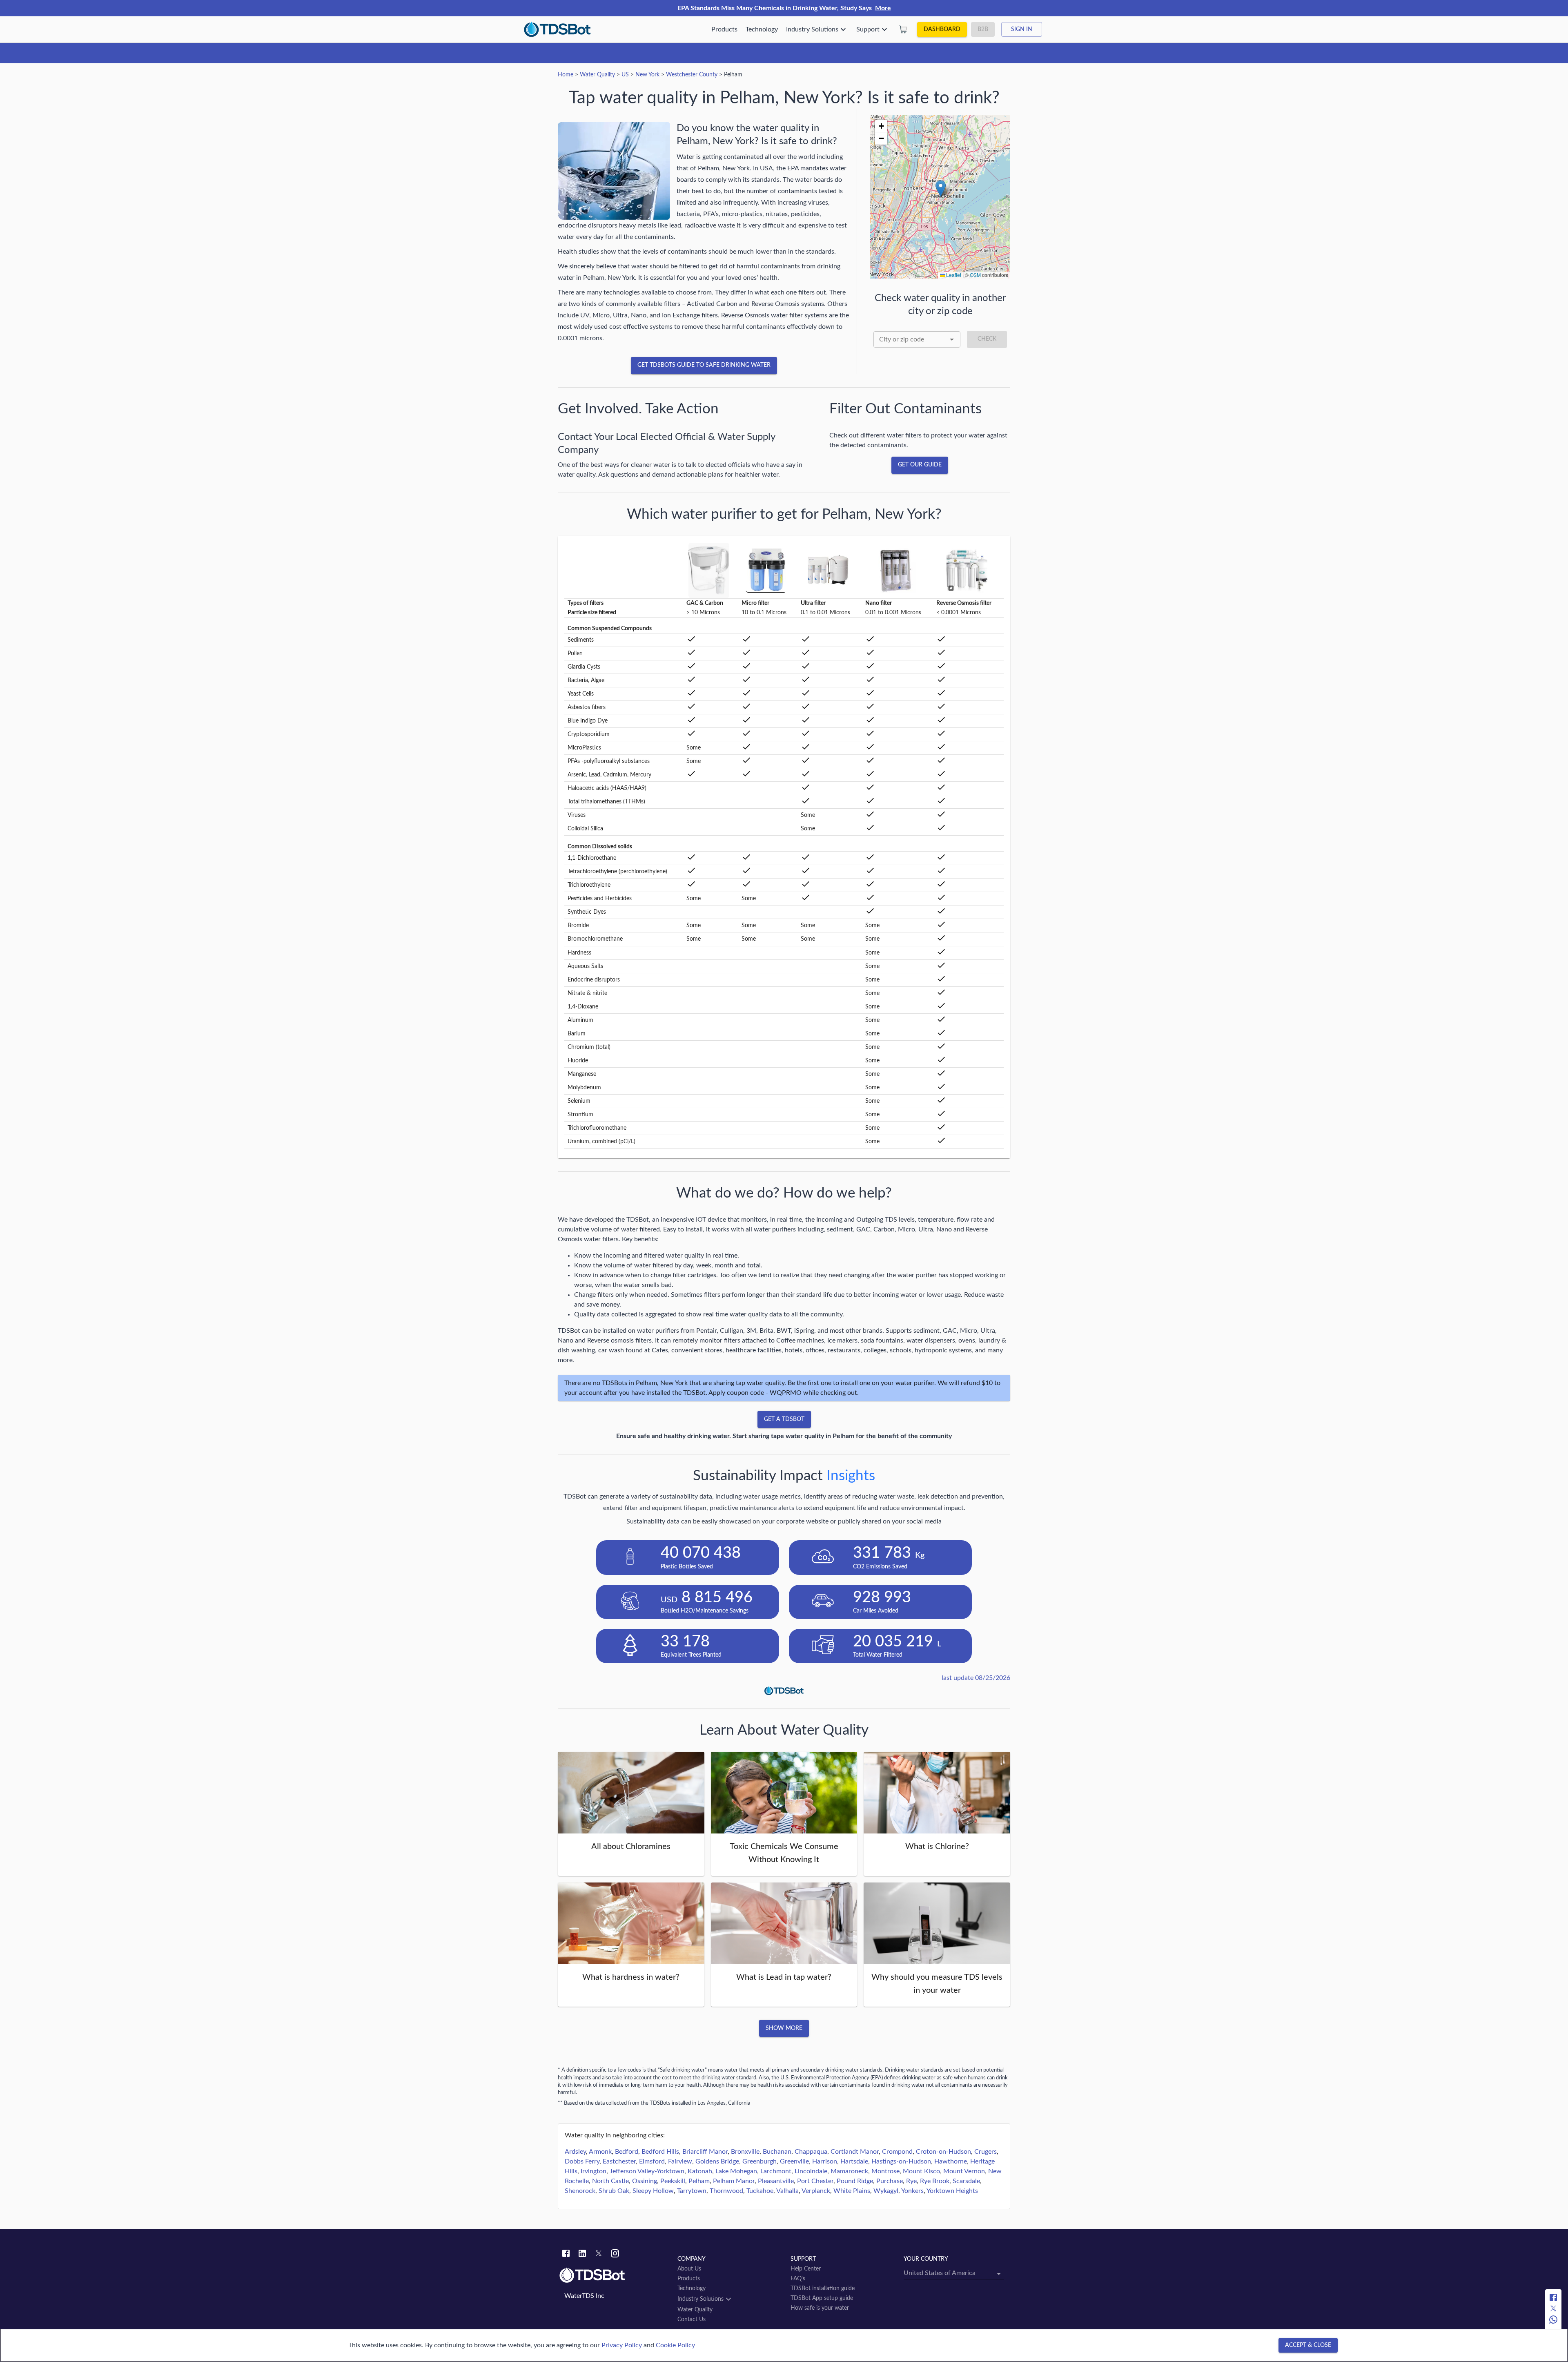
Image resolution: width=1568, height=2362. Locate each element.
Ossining (645, 2181)
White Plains (852, 2191)
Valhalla (787, 2191)
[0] (903, 29)
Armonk (600, 2152)
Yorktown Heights (952, 2191)
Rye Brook (935, 2181)
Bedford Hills (660, 2152)
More (883, 8)
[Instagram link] (615, 2255)
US (625, 75)
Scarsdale (966, 2181)
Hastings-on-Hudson (901, 2161)
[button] (941, 188)
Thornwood (726, 2191)
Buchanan (777, 2152)
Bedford (627, 2152)
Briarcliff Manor (705, 2152)
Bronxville (745, 2152)
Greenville (794, 2161)
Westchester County (692, 75)
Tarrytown (692, 2191)
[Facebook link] (566, 2255)
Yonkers (912, 2191)
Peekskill (673, 2181)
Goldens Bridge (717, 2161)
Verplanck (816, 2191)
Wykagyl (886, 2191)
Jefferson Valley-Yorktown (647, 2171)
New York (647, 75)
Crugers (986, 2152)
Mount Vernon (964, 2171)
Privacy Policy (622, 2345)
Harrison (825, 2161)
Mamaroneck (849, 2171)
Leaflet (953, 275)
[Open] (952, 339)
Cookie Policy (675, 2345)
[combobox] (917, 339)
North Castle (610, 2181)
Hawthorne (951, 2161)
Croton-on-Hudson (943, 2152)
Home (566, 75)
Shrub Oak (614, 2191)
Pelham (699, 2181)
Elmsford (652, 2161)
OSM (975, 275)
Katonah (700, 2171)
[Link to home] (614, 2275)
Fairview (680, 2161)
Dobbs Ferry (582, 2161)
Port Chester (815, 2181)
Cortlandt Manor (855, 2152)
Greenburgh (759, 2161)
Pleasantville (776, 2181)
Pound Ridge (855, 2181)
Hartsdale (854, 2161)
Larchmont (776, 2171)
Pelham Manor (734, 2181)
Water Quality (597, 75)
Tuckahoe (760, 2191)
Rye (911, 2181)
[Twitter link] (599, 2255)
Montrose (885, 2171)
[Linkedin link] (582, 2255)
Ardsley (575, 2152)
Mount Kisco (921, 2171)
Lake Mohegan (736, 2171)
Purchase (890, 2181)
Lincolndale (811, 2171)
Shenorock (580, 2191)
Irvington (594, 2171)
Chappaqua (811, 2152)
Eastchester (619, 2161)
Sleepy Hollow (653, 2191)
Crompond (897, 2152)
